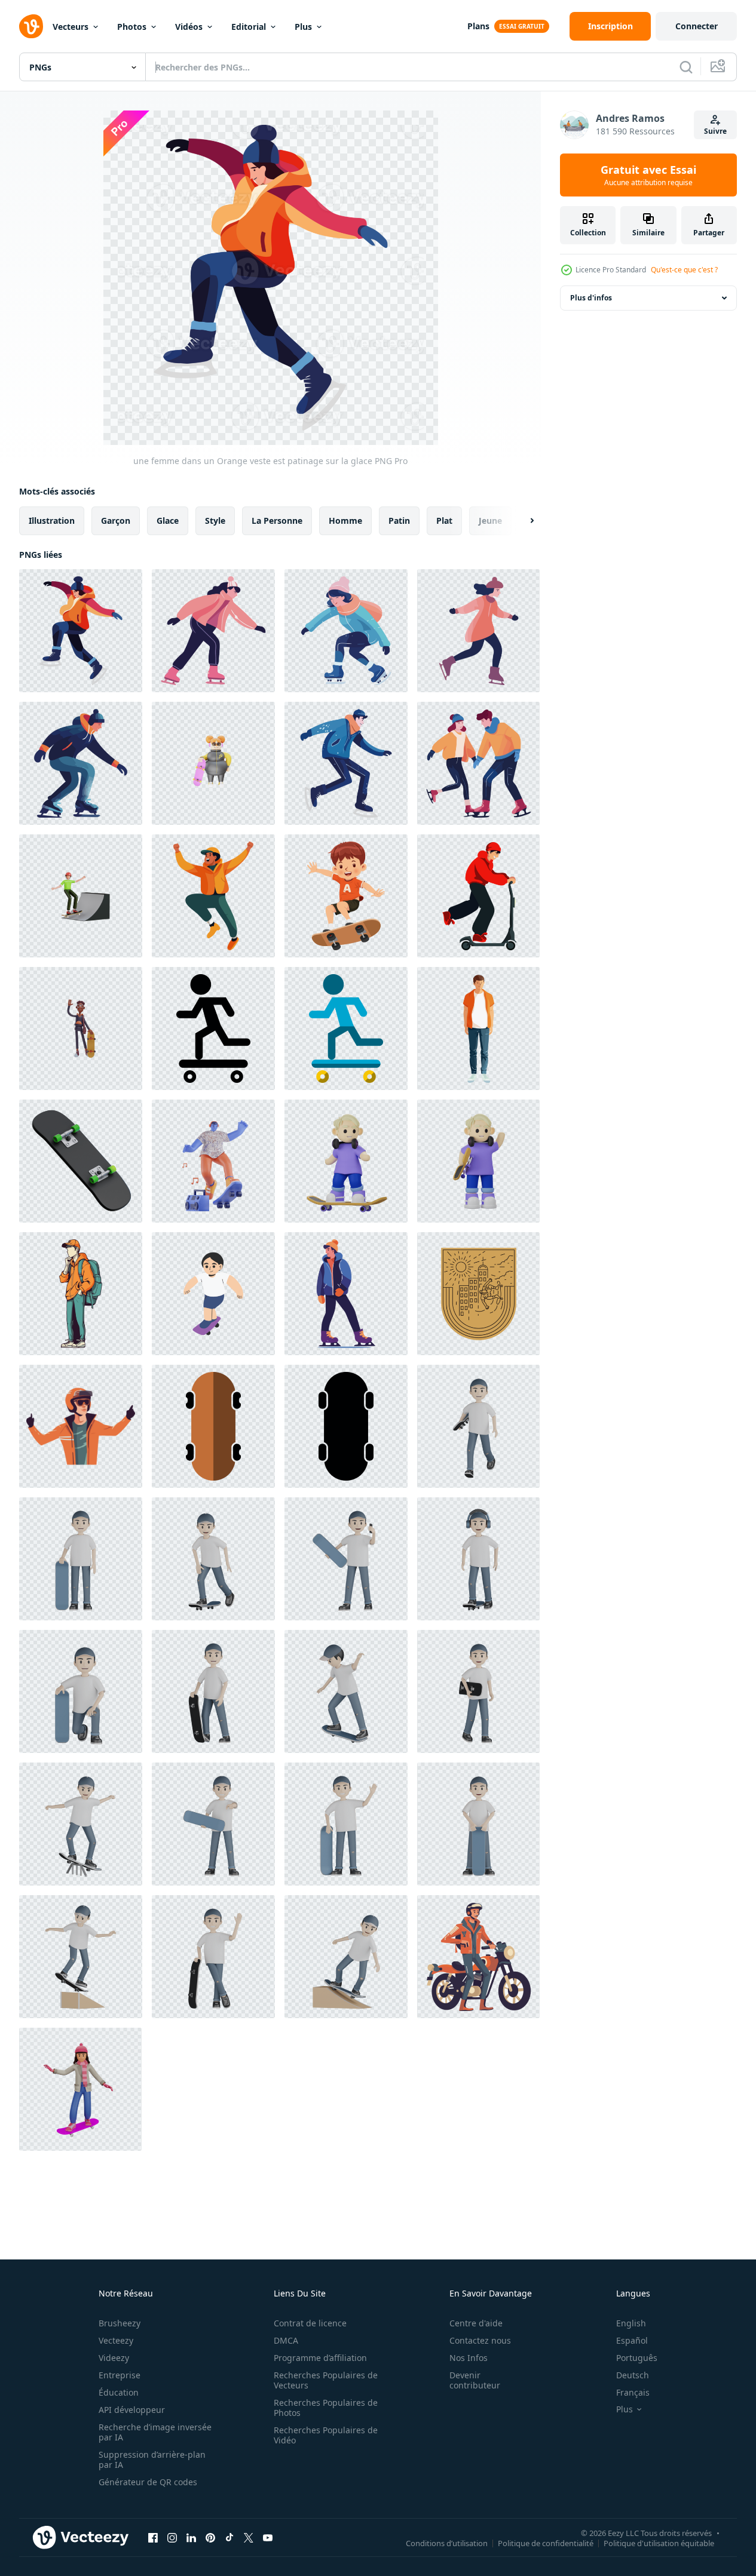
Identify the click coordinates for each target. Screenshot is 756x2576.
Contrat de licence (310, 2323)
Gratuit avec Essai (648, 175)
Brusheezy (120, 2323)
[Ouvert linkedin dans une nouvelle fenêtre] (191, 2537)
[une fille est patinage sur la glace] (346, 631)
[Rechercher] (686, 67)
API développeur (132, 2410)
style (215, 521)
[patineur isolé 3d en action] (478, 1426)
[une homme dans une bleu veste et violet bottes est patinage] (346, 1294)
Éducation (119, 2392)
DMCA (286, 2340)
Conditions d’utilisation (447, 2543)
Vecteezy (116, 2340)
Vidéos (189, 27)
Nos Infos (469, 2358)
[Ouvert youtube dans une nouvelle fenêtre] (268, 2537)
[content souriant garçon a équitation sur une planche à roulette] (346, 896)
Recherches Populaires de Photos (326, 2408)
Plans (478, 26)
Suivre (715, 131)
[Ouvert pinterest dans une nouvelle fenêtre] (210, 2537)
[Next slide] (522, 521)
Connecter (697, 26)
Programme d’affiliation (320, 2358)
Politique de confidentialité (546, 2543)
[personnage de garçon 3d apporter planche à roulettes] (478, 1161)
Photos (132, 27)
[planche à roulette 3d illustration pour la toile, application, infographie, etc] (81, 1161)
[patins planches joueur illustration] (213, 1294)
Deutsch (633, 2375)
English (631, 2323)
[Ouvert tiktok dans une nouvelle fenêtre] (229, 2537)
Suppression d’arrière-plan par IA (152, 2460)
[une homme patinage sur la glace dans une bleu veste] (346, 763)
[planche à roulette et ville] (478, 1294)
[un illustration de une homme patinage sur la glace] (81, 763)
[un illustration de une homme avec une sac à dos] (81, 1294)
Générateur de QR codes (148, 2482)
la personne (277, 521)
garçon (116, 521)
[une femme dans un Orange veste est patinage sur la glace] (81, 631)
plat (444, 521)
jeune (490, 521)
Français (633, 2392)
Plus (303, 27)
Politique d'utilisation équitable (659, 2543)
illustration (52, 521)
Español (632, 2340)
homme (345, 521)
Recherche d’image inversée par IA (155, 2432)
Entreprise (120, 2375)
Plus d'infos (591, 298)
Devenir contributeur (475, 2380)
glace (168, 521)
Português (637, 2358)
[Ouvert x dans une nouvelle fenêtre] (249, 2537)
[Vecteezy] (31, 26)
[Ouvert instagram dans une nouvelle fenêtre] (172, 2537)
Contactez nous (480, 2340)
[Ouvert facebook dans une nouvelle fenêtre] (153, 2537)
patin (399, 521)
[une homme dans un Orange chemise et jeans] (478, 1028)
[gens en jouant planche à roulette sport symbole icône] (213, 1028)
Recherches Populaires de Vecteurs (326, 2380)
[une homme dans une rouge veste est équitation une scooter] (478, 896)
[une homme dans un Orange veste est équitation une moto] (478, 1957)
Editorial (249, 27)
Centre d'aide (476, 2323)
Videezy (114, 2358)
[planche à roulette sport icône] (213, 1426)
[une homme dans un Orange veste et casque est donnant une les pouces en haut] (81, 1426)
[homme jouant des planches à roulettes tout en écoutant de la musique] (213, 1161)
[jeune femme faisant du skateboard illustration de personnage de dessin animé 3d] (80, 2089)
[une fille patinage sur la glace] (478, 631)
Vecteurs (71, 27)
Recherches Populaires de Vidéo (326, 2435)
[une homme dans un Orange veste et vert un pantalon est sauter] (213, 896)
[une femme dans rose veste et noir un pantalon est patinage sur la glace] (213, 631)
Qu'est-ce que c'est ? (684, 270)
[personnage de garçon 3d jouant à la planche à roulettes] (346, 1161)
